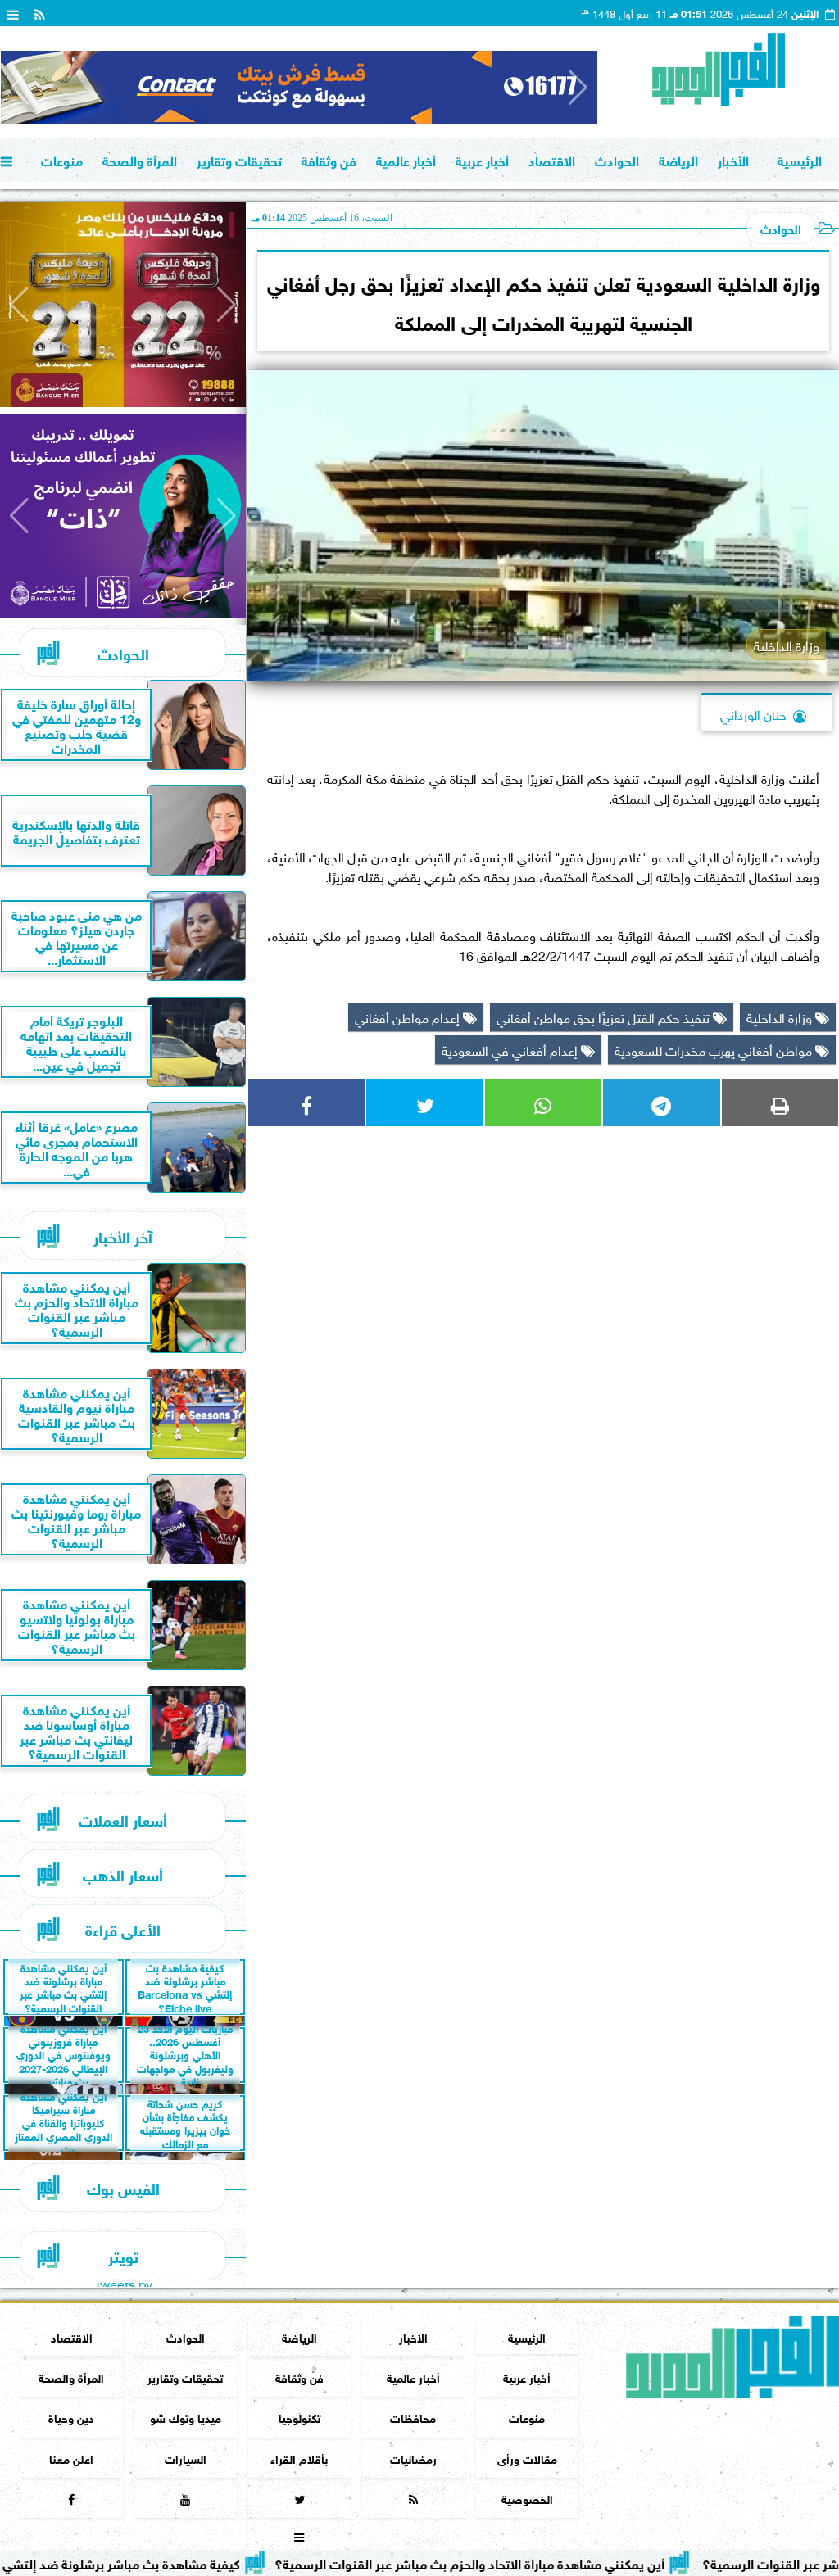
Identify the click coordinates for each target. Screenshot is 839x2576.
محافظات (413, 2417)
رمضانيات (413, 2458)
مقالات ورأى (527, 2458)
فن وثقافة (329, 159)
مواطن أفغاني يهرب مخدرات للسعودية (715, 1049)
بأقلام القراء (299, 2458)
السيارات (186, 2458)
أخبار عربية (482, 159)
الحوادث (617, 159)
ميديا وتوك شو (186, 2417)
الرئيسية (800, 159)
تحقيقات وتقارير (239, 159)
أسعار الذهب (123, 1874)
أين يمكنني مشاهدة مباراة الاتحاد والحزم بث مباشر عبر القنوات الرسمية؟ (538, 2562)
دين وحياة (71, 2417)
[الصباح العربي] (299, 88)
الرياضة (678, 159)
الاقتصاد (552, 159)
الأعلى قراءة (123, 1929)
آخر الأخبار (123, 1236)
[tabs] (13, 13)
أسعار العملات (123, 1819)
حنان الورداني (753, 713)
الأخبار (733, 159)
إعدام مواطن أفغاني (409, 1016)
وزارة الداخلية (781, 1016)
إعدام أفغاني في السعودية (511, 1049)
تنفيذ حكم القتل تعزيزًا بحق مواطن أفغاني (605, 1016)
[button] (20, 88)
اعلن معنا (71, 2458)
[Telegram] (661, 1102)
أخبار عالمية (406, 159)
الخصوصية (527, 2498)
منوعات (62, 159)
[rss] (39, 13)
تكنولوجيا (299, 2417)
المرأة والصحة (140, 159)
